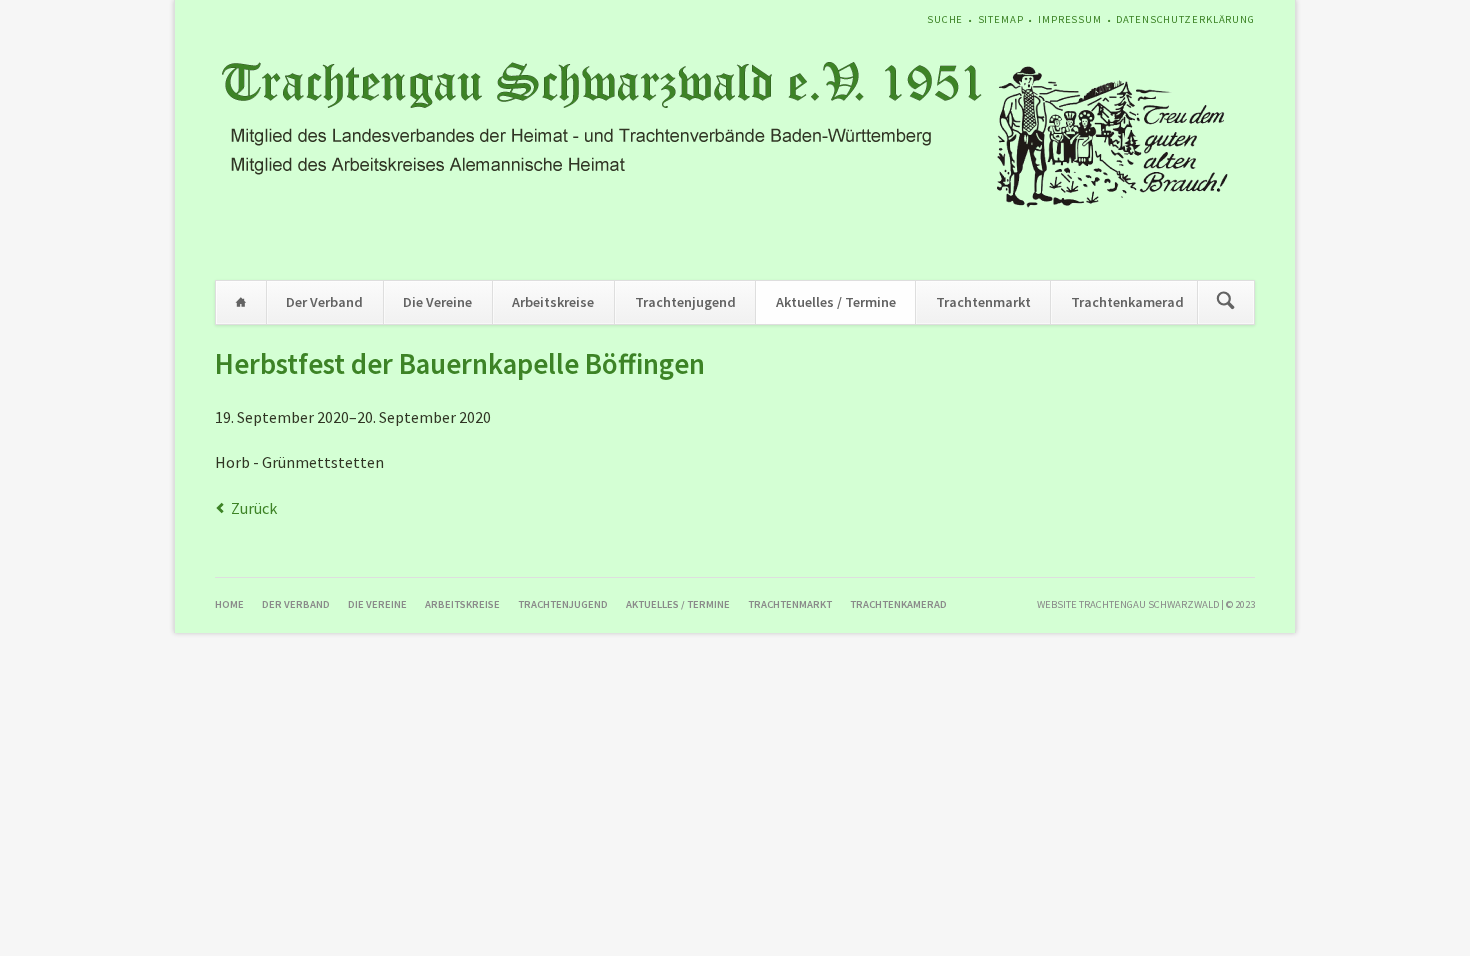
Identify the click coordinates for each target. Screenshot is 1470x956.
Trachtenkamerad (1127, 302)
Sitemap (1001, 19)
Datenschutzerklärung (1185, 19)
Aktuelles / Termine (836, 302)
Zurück (254, 508)
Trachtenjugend (685, 302)
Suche (945, 19)
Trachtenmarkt (983, 302)
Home (241, 302)
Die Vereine (437, 302)
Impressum (1070, 19)
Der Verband (324, 302)
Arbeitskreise (553, 302)
